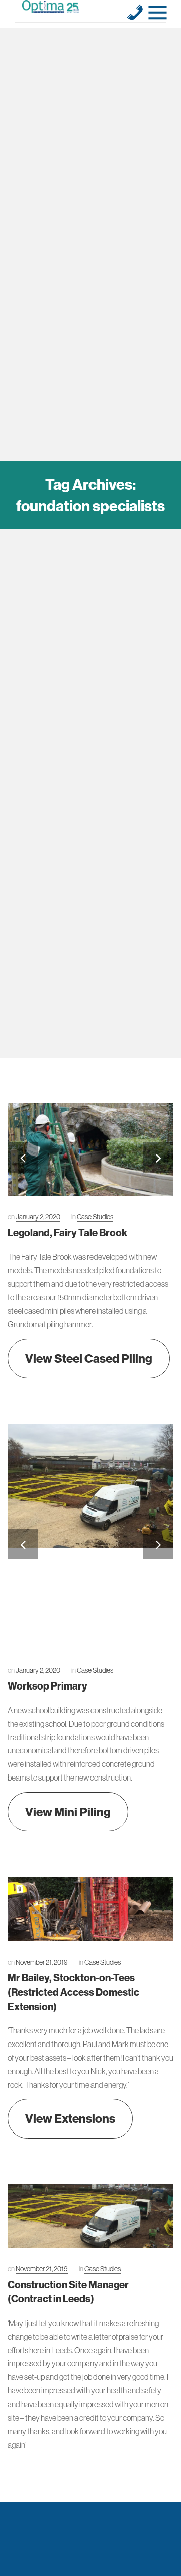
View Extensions (70, 2118)
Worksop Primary (48, 1686)
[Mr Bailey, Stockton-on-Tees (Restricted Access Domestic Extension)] (90, 1909)
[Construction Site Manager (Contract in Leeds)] (90, 2216)
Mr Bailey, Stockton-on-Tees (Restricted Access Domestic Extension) (73, 1992)
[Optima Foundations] (51, 7)
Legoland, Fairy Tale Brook (67, 1233)
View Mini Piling (68, 1812)
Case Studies (95, 1217)
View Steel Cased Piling (89, 1358)
